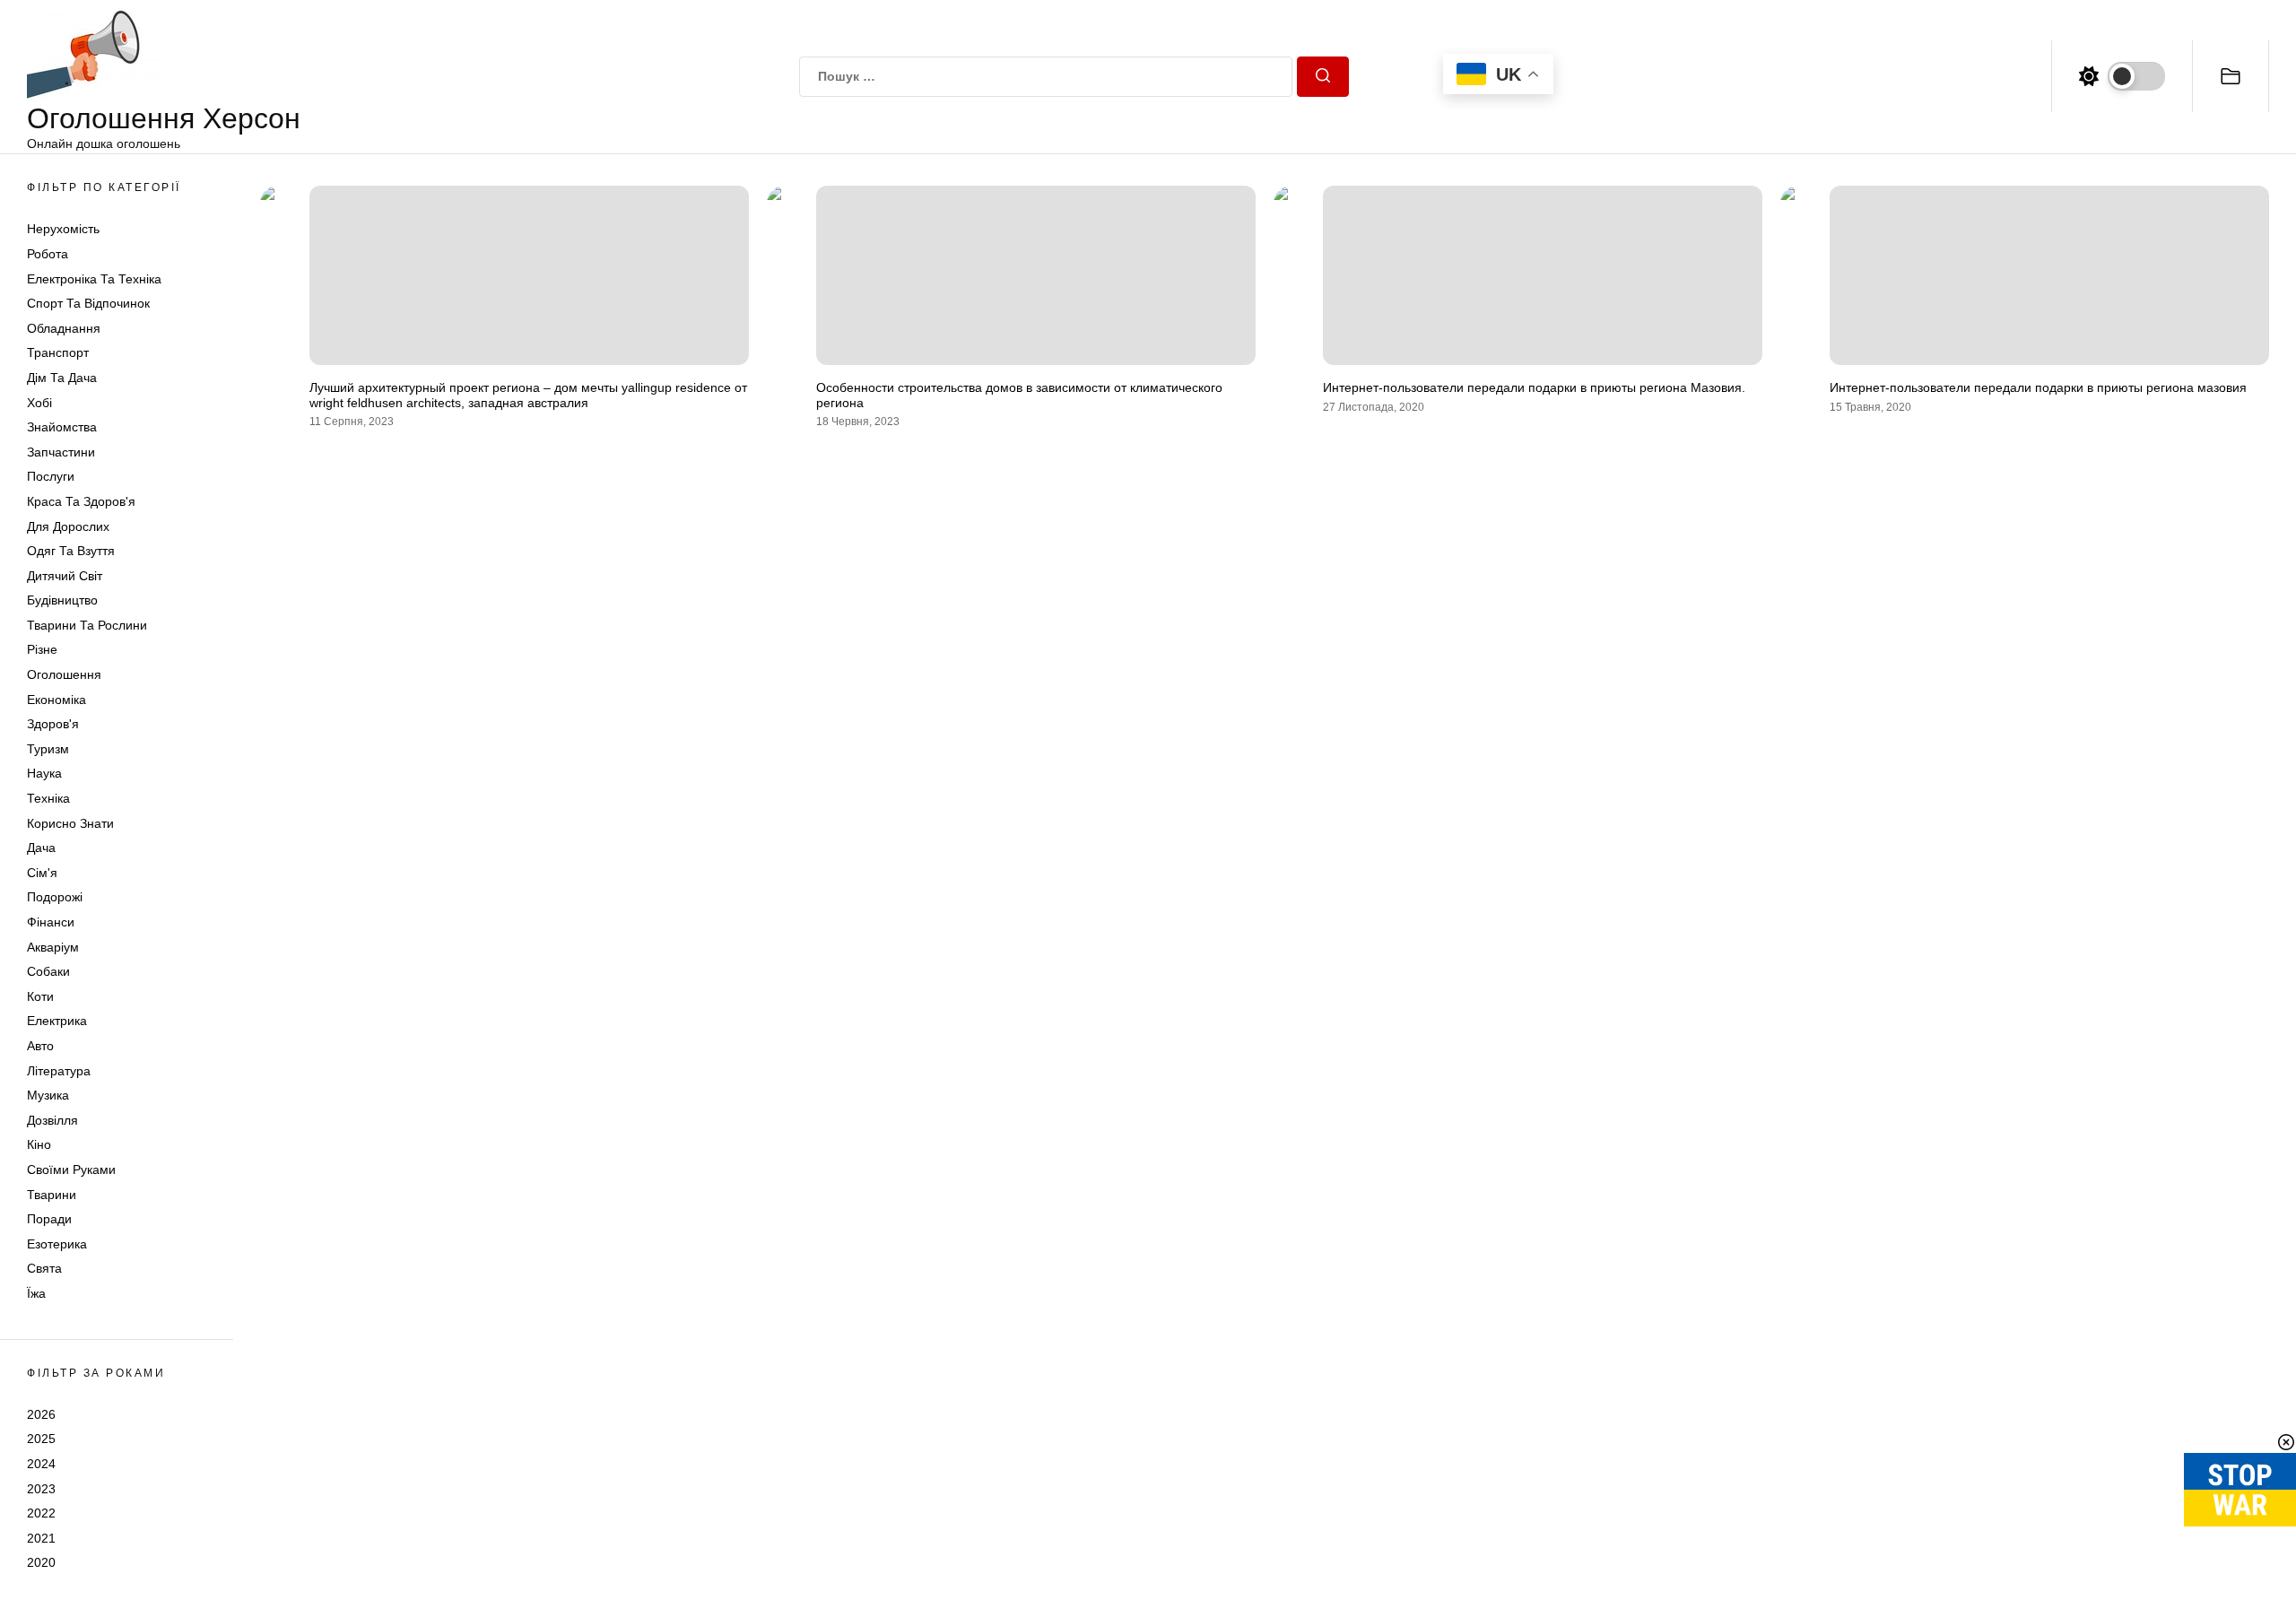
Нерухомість (63, 229)
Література (59, 1071)
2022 (41, 1513)
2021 (41, 1538)
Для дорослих (68, 526)
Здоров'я (53, 724)
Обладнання (64, 328)
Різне (42, 649)
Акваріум (53, 947)
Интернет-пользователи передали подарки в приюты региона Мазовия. (1534, 387)
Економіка (57, 700)
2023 (41, 1489)
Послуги (51, 476)
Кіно (39, 1144)
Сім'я (42, 873)
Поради (49, 1219)
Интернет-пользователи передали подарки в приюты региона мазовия (2038, 387)
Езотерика (57, 1244)
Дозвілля (52, 1120)
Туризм (48, 749)
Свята (44, 1268)
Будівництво (62, 600)
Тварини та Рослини (87, 625)
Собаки (48, 971)
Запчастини (61, 452)
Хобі (39, 403)
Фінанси (51, 922)
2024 (41, 1464)
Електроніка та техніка (94, 279)
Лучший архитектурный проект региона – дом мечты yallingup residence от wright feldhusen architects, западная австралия (528, 395)
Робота (48, 254)
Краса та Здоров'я (81, 501)
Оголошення (64, 674)
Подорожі (55, 897)
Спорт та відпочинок (88, 303)
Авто (40, 1046)
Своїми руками (71, 1170)
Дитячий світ (65, 576)
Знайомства (62, 427)
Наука (44, 773)
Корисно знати (70, 823)
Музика (48, 1095)
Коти (40, 996)
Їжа (36, 1293)
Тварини (52, 1195)
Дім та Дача (62, 378)
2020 (41, 1562)
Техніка (48, 798)
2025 (41, 1439)
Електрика (57, 1021)
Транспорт (58, 352)
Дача (41, 848)
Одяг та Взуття (71, 551)
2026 (41, 1414)
